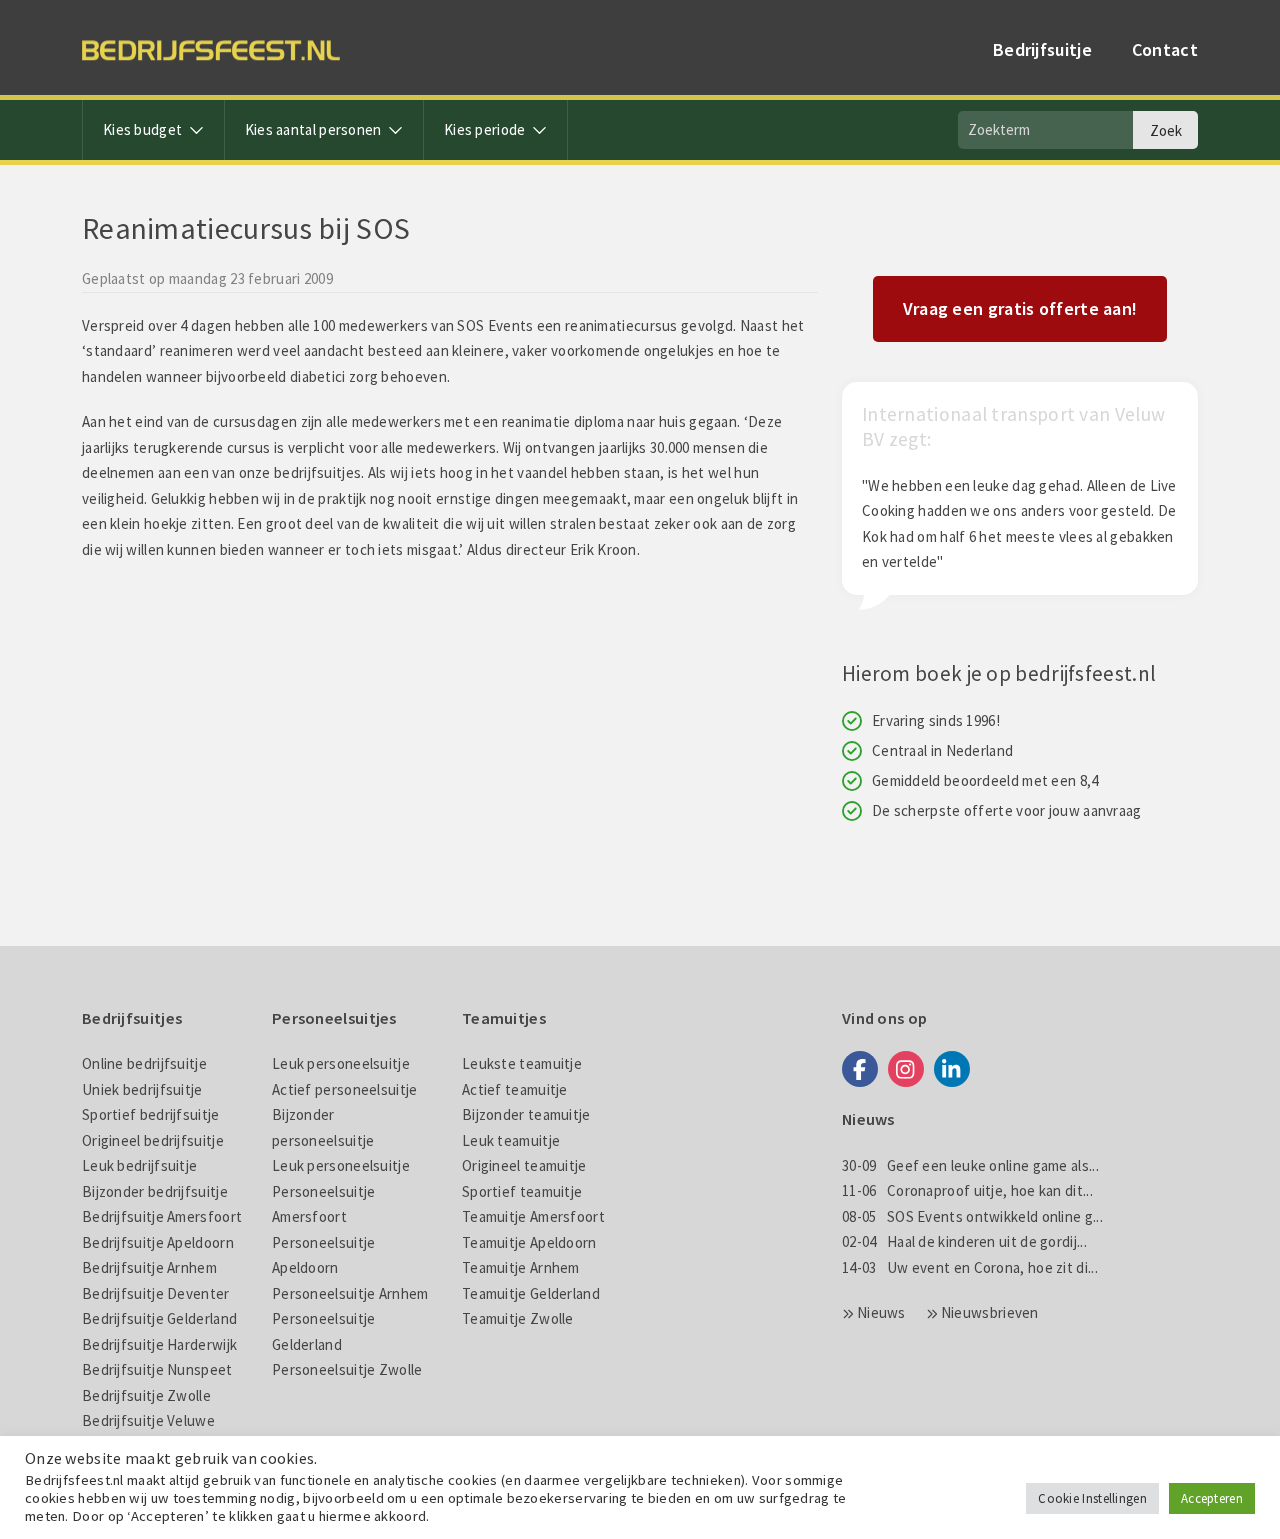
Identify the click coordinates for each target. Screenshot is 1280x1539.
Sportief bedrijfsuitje (151, 1114)
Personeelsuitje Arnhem (350, 1293)
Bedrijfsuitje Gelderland (159, 1318)
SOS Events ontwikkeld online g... (972, 1216)
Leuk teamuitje (511, 1140)
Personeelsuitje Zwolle (347, 1369)
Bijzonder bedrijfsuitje (155, 1191)
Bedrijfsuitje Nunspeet (157, 1369)
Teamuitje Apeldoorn (529, 1242)
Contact (1165, 49)
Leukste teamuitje (522, 1063)
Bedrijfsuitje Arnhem (149, 1267)
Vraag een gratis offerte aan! (1020, 308)
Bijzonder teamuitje (526, 1114)
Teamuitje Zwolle (518, 1318)
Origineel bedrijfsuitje (153, 1140)
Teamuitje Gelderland (531, 1293)
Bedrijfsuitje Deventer (156, 1293)
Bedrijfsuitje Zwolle (146, 1395)
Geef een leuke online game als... (970, 1165)
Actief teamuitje (515, 1089)
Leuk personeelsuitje (341, 1063)
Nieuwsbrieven (990, 1312)
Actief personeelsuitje (345, 1089)
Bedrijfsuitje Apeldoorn (158, 1242)
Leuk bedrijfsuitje (139, 1165)
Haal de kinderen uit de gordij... (964, 1241)
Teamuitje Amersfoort (533, 1216)
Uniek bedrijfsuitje (142, 1089)
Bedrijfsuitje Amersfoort (162, 1216)
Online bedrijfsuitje (144, 1063)
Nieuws (881, 1312)
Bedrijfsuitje (1042, 49)
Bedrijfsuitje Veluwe (148, 1420)
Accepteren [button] (1212, 1498)
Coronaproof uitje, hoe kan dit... (967, 1190)
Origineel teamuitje (524, 1165)
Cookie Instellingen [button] (1092, 1498)
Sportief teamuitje (522, 1191)
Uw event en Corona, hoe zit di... (970, 1267)
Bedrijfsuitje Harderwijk (159, 1344)
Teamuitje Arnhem (521, 1267)
